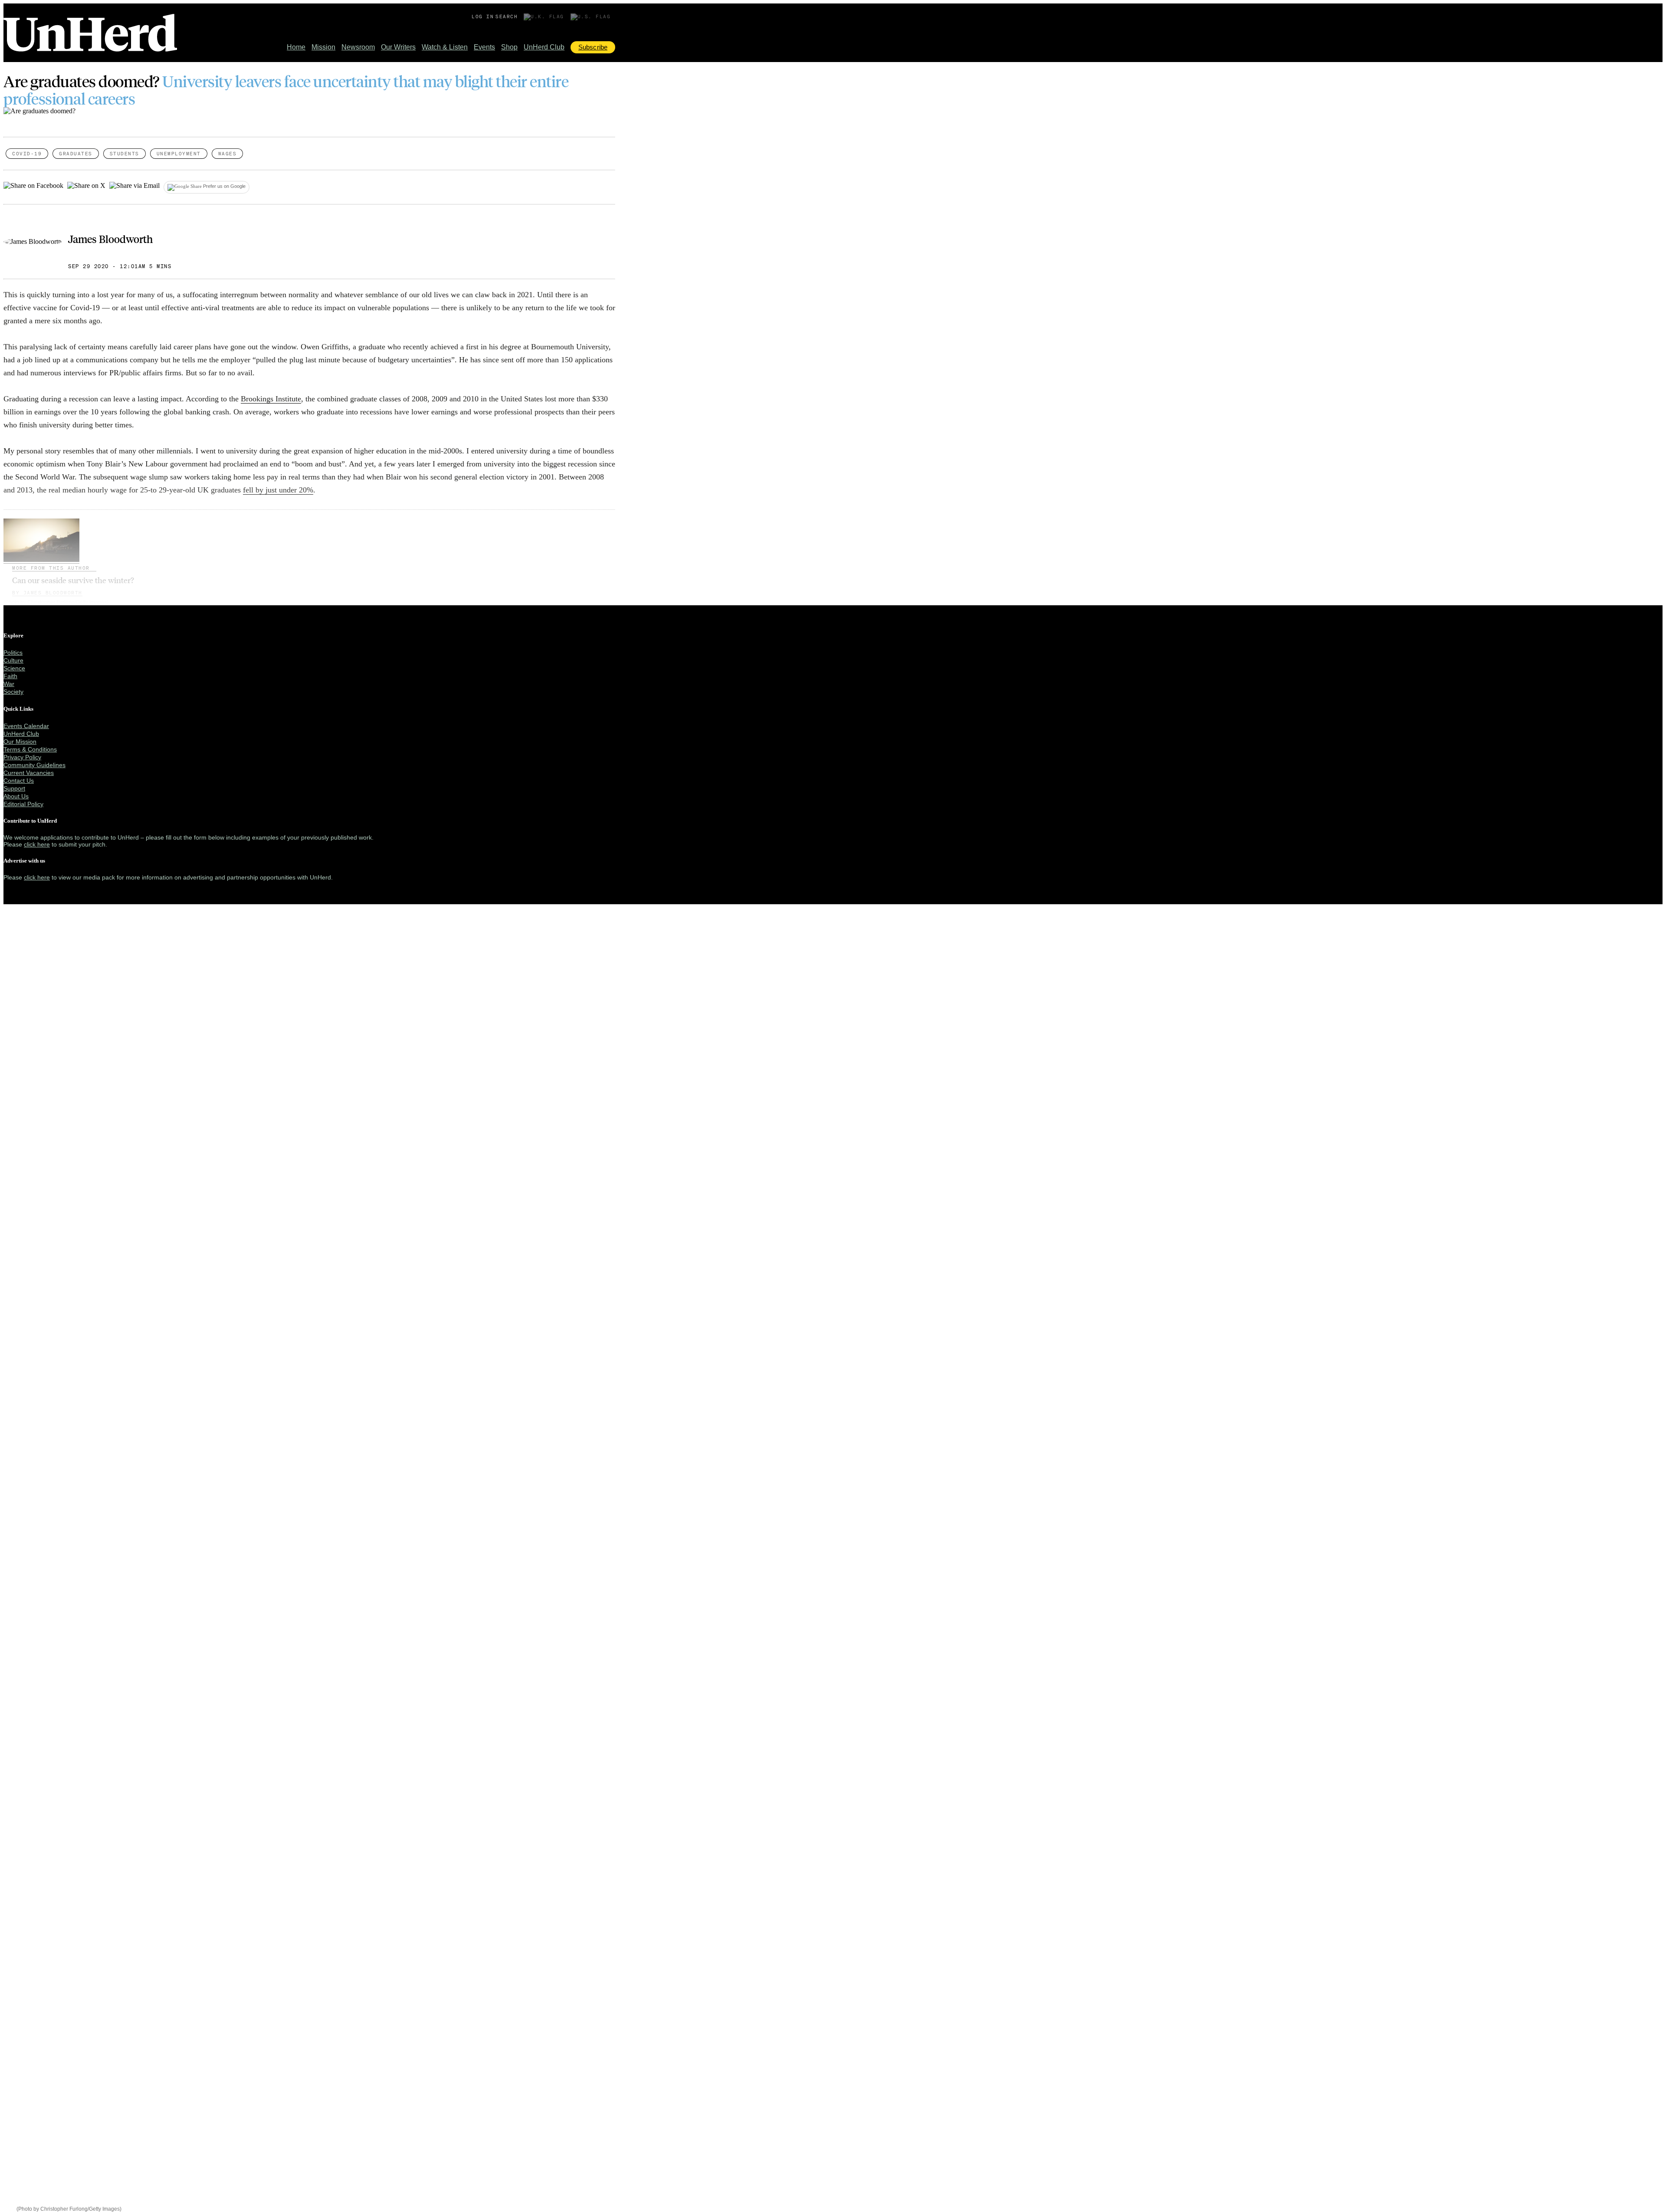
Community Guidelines (34, 765)
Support (14, 788)
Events (484, 47)
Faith (10, 676)
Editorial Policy (23, 804)
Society (13, 692)
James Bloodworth (110, 239)
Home (296, 47)
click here (37, 844)
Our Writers (398, 47)
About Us (16, 796)
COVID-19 (27, 154)
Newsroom (358, 47)
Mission (323, 47)
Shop (509, 47)
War (9, 684)
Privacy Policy (22, 757)
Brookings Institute (271, 399)
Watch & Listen (445, 47)
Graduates (76, 154)
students (125, 154)
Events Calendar (26, 726)
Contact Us (19, 781)
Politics (13, 653)
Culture (13, 660)
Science (14, 668)
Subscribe (593, 47)
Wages (228, 154)
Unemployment (179, 154)
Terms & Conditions (30, 749)
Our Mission (20, 742)
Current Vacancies (29, 773)
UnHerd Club (544, 47)
